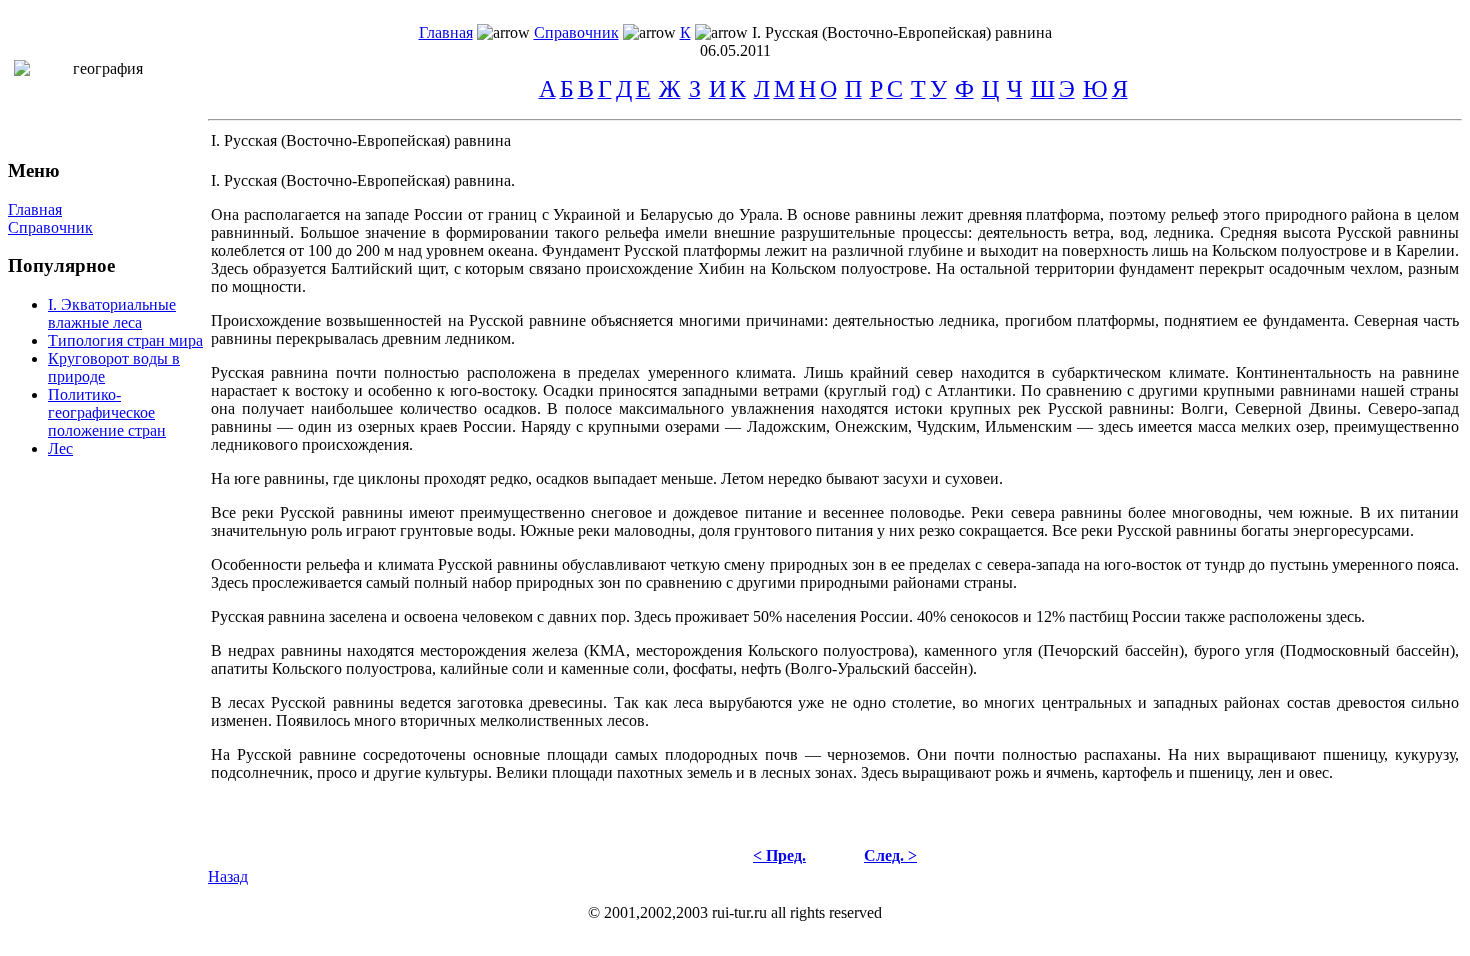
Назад (228, 876)
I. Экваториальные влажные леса (112, 313)
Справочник (576, 32)
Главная (446, 32)
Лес (60, 448)
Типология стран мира (125, 340)
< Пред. (779, 855)
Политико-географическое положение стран (107, 412)
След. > (890, 855)
